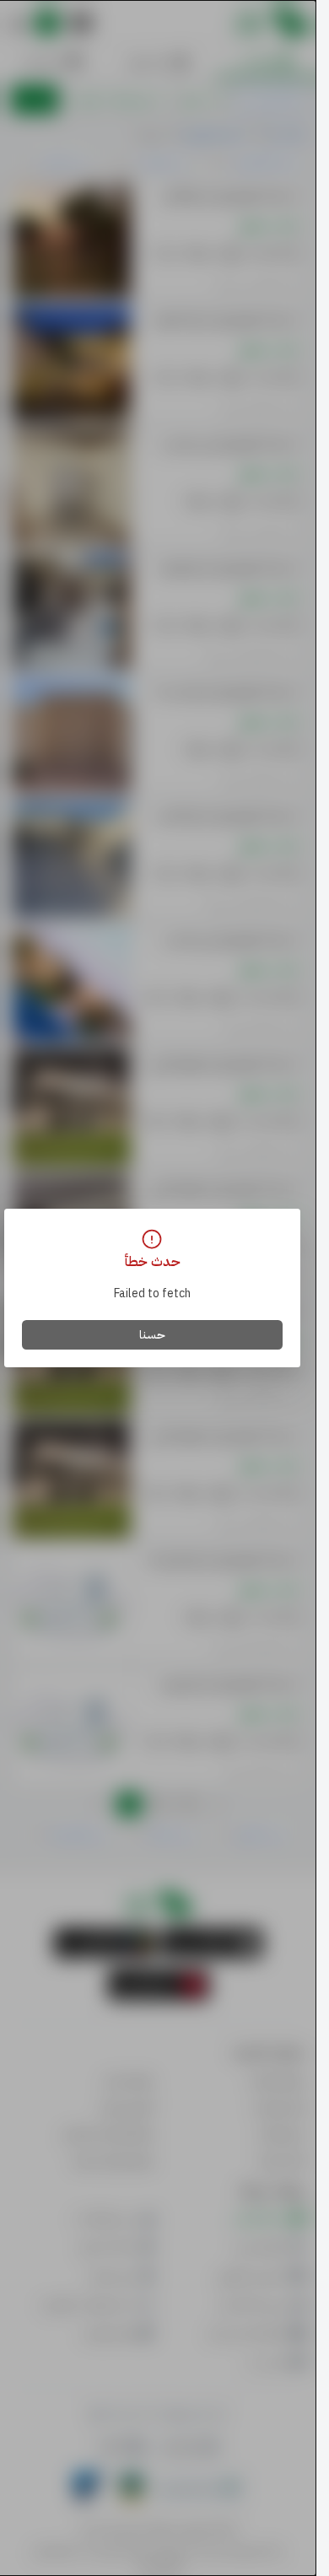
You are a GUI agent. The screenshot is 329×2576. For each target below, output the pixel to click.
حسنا (152, 1335)
